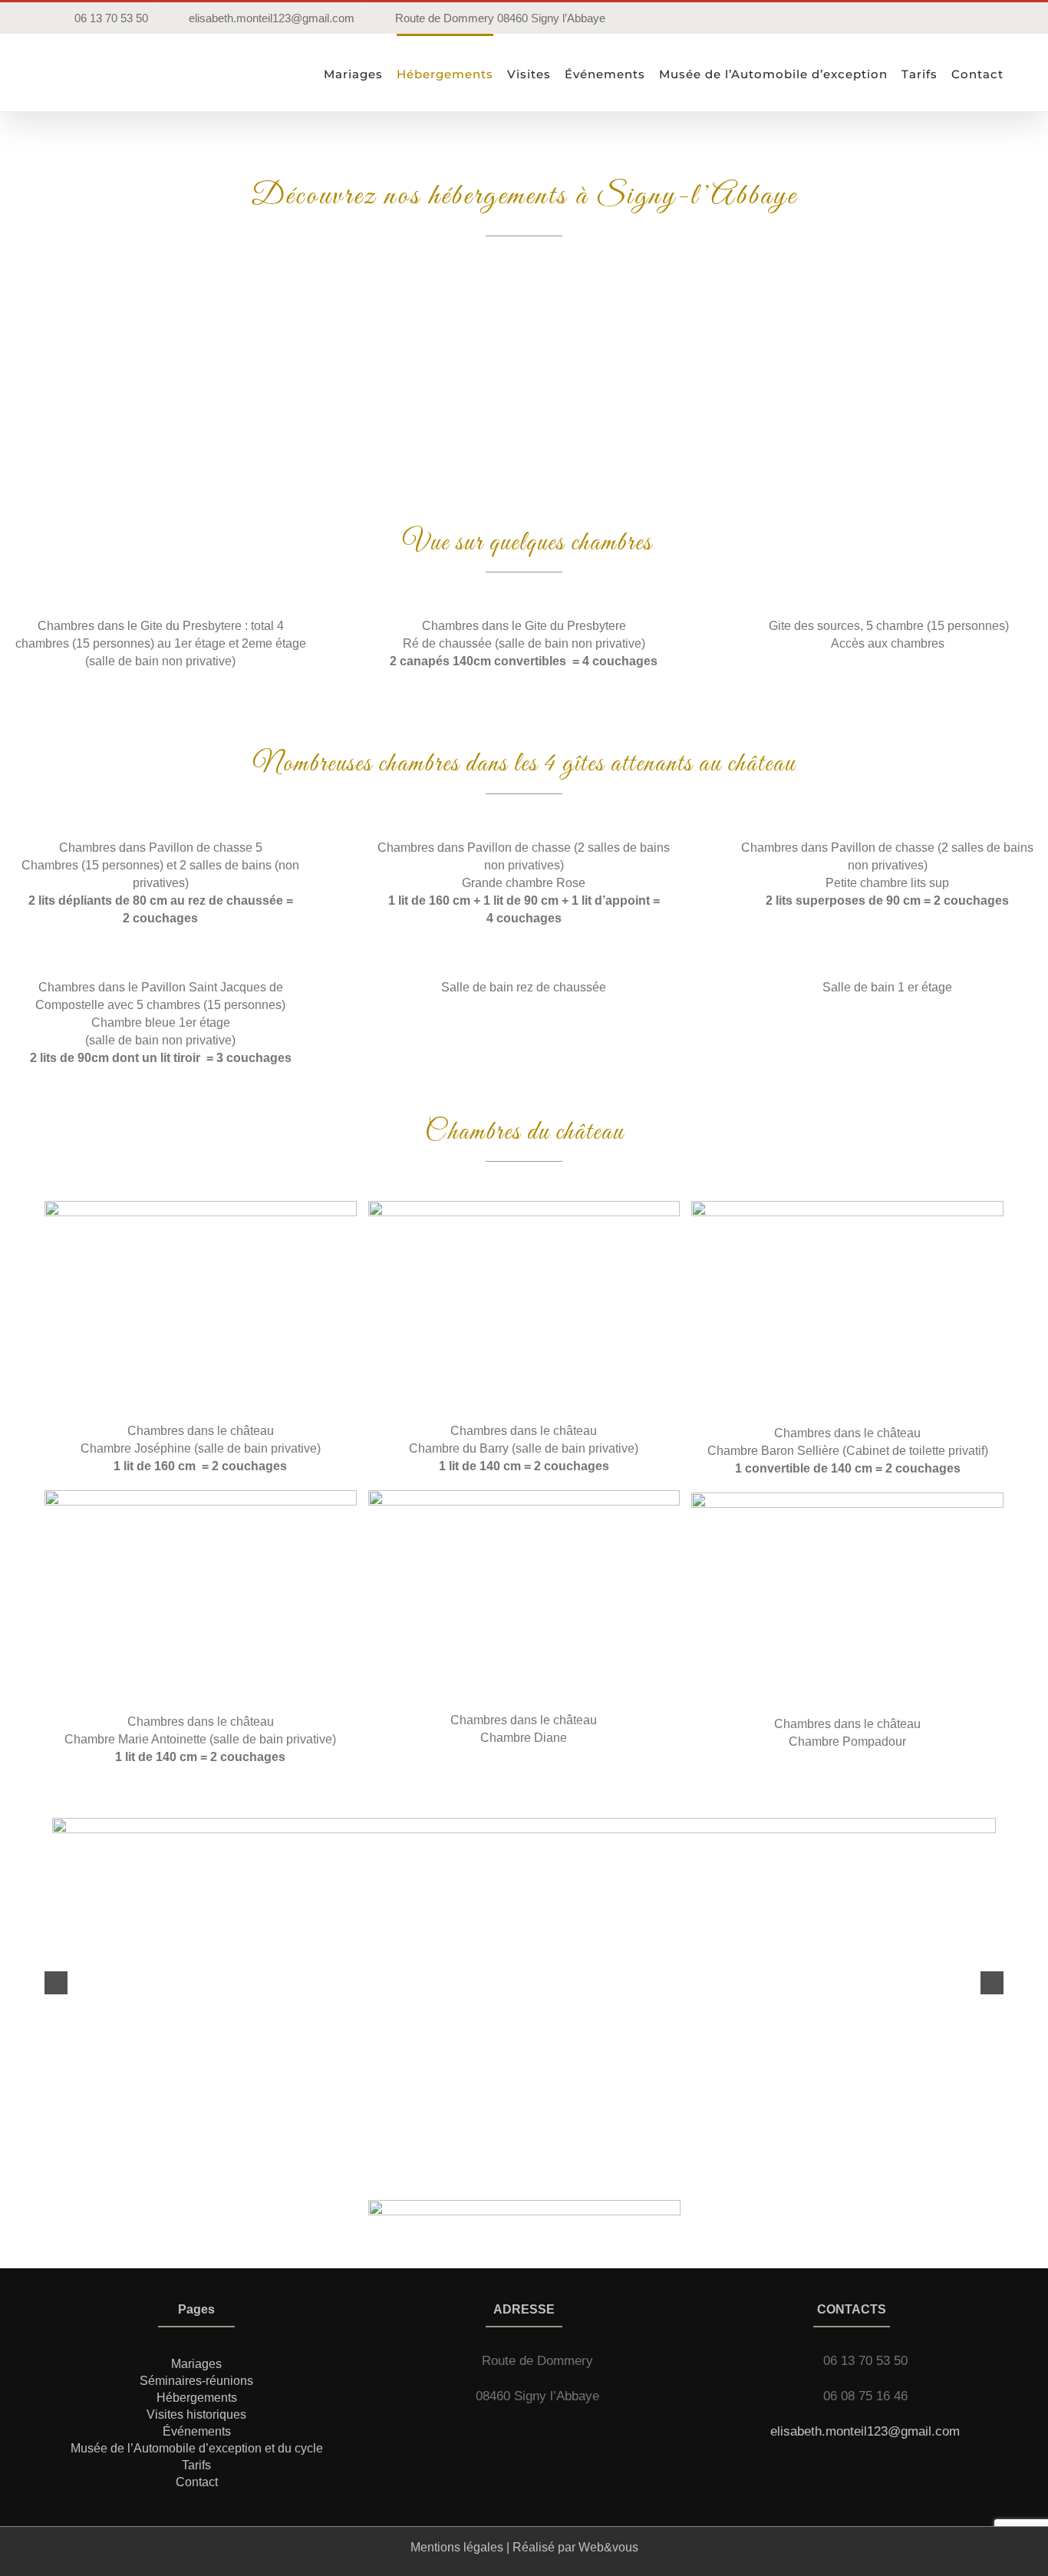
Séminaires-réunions (196, 2381)
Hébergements (197, 2398)
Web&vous (608, 2547)
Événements (197, 2431)
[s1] (524, 1824)
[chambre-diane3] (524, 1496)
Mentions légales (457, 2547)
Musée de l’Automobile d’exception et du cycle (197, 2448)
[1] (201, 1207)
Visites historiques (196, 2414)
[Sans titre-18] (524, 1207)
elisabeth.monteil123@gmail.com (865, 2431)
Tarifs (196, 2465)
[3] (201, 1496)
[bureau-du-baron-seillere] (847, 1207)
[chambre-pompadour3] (847, 1498)
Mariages (196, 2364)
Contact (197, 2482)
